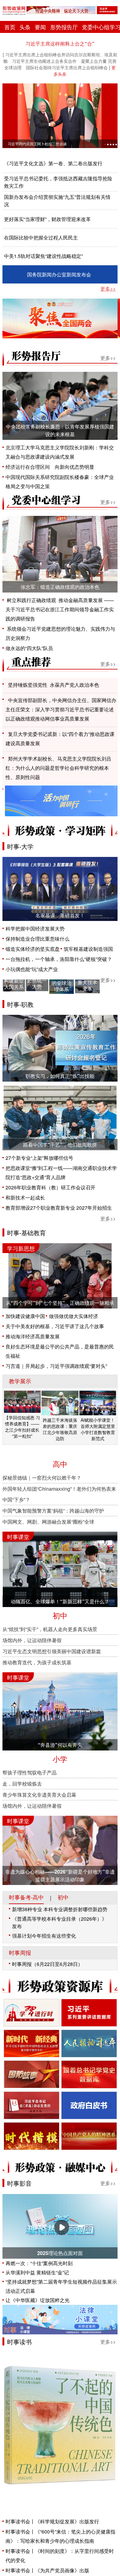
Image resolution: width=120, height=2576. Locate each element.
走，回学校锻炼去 (22, 1784)
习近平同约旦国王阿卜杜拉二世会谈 (37, 144)
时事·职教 (20, 1004)
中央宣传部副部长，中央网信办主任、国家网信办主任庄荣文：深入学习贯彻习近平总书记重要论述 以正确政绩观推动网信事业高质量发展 (62, 709)
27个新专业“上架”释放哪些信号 (39, 1158)
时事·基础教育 (26, 1233)
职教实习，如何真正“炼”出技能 (60, 1076)
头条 (25, 27)
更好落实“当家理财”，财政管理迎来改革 (47, 219)
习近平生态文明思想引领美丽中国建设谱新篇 (52, 1651)
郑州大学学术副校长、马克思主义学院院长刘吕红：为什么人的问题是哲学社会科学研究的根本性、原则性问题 (58, 768)
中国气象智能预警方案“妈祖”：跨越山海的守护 (53, 1511)
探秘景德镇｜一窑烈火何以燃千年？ (42, 1478)
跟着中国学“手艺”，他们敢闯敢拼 (60, 1145)
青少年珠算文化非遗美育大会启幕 (39, 1795)
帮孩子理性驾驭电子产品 (30, 1772)
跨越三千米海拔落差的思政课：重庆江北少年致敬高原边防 (60, 1429)
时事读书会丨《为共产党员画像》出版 (47, 2570)
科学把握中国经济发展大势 (35, 928)
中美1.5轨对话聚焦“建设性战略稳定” (43, 256)
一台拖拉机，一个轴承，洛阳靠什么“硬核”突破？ (59, 959)
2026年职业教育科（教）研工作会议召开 (50, 1187)
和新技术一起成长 (25, 1198)
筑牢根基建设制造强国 (88, 949)
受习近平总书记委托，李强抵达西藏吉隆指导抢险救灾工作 (58, 182)
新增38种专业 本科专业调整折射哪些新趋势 (60, 1909)
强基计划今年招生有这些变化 (44, 1936)
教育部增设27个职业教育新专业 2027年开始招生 (59, 1208)
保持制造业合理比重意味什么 (38, 939)
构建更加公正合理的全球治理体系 (62, 980)
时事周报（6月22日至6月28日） (47, 1964)
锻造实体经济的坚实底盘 (33, 949)
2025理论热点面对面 (60, 2253)
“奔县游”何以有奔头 (60, 1745)
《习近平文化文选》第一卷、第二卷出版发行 (53, 163)
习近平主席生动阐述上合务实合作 (44, 61)
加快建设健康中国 (25, 1316)
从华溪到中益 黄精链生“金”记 (37, 2272)
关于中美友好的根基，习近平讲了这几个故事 (55, 1326)
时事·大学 (20, 846)
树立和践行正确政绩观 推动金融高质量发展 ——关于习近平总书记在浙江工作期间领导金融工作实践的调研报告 (60, 609)
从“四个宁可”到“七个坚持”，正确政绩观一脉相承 (60, 1303)
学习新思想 (21, 1248)
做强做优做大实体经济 (74, 1316)
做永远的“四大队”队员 (29, 648)
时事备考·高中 (26, 1897)
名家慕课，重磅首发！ (60, 915)
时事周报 (20, 1953)
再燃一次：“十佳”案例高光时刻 (39, 2263)
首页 (10, 27)
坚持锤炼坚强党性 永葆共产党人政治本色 (54, 685)
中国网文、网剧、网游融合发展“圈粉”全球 (48, 1522)
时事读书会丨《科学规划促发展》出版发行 (52, 2521)
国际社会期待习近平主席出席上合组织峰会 (67, 67)
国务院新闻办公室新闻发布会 (59, 274)
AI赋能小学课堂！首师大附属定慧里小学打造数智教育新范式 (98, 1429)
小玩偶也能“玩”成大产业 (32, 969)
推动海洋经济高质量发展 (33, 1336)
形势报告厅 (64, 27)
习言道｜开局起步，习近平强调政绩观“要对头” (56, 1366)
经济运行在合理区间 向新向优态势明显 (50, 467)
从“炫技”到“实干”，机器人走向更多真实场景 (50, 1629)
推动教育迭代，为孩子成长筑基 (37, 1662)
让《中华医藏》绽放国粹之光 (38, 2300)
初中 (63, 1897)
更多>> (108, 289)
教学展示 (20, 1381)
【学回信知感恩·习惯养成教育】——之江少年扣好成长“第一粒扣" (22, 1427)
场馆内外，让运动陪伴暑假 (32, 1640)
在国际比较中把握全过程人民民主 (41, 237)
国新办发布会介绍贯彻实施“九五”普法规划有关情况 (57, 201)
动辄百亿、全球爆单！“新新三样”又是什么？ (60, 1601)
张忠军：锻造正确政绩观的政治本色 (60, 587)
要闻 (40, 27)
